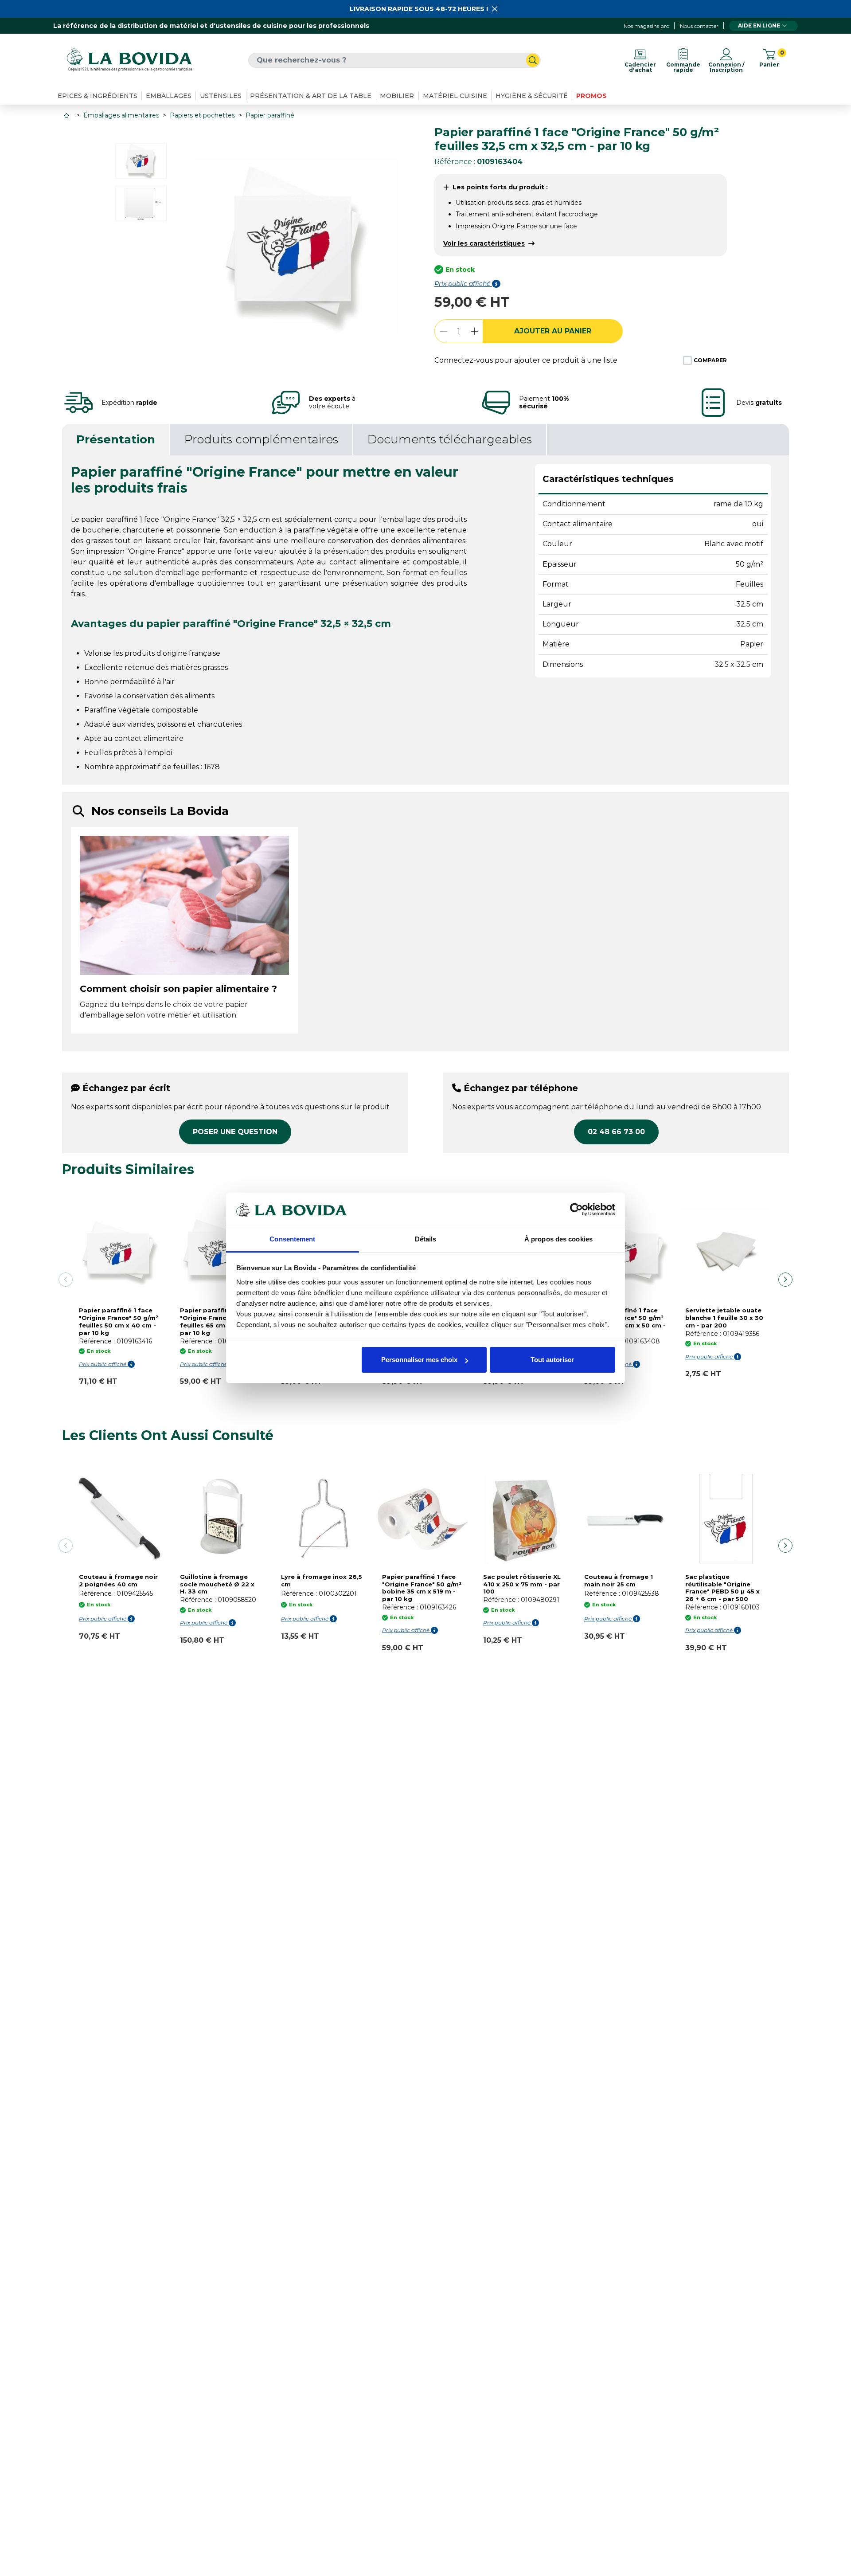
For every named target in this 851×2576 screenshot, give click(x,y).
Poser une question (235, 1132)
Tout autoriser (552, 1360)
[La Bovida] (129, 60)
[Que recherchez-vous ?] (533, 60)
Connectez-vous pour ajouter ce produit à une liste (526, 360)
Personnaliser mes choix (419, 1360)
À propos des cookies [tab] (558, 1239)
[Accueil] (67, 115)
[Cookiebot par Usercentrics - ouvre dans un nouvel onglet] (576, 1210)
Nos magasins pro (646, 26)
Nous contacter (699, 26)
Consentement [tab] (292, 1239)
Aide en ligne (759, 25)
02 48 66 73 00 (616, 1132)
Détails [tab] (426, 1239)
